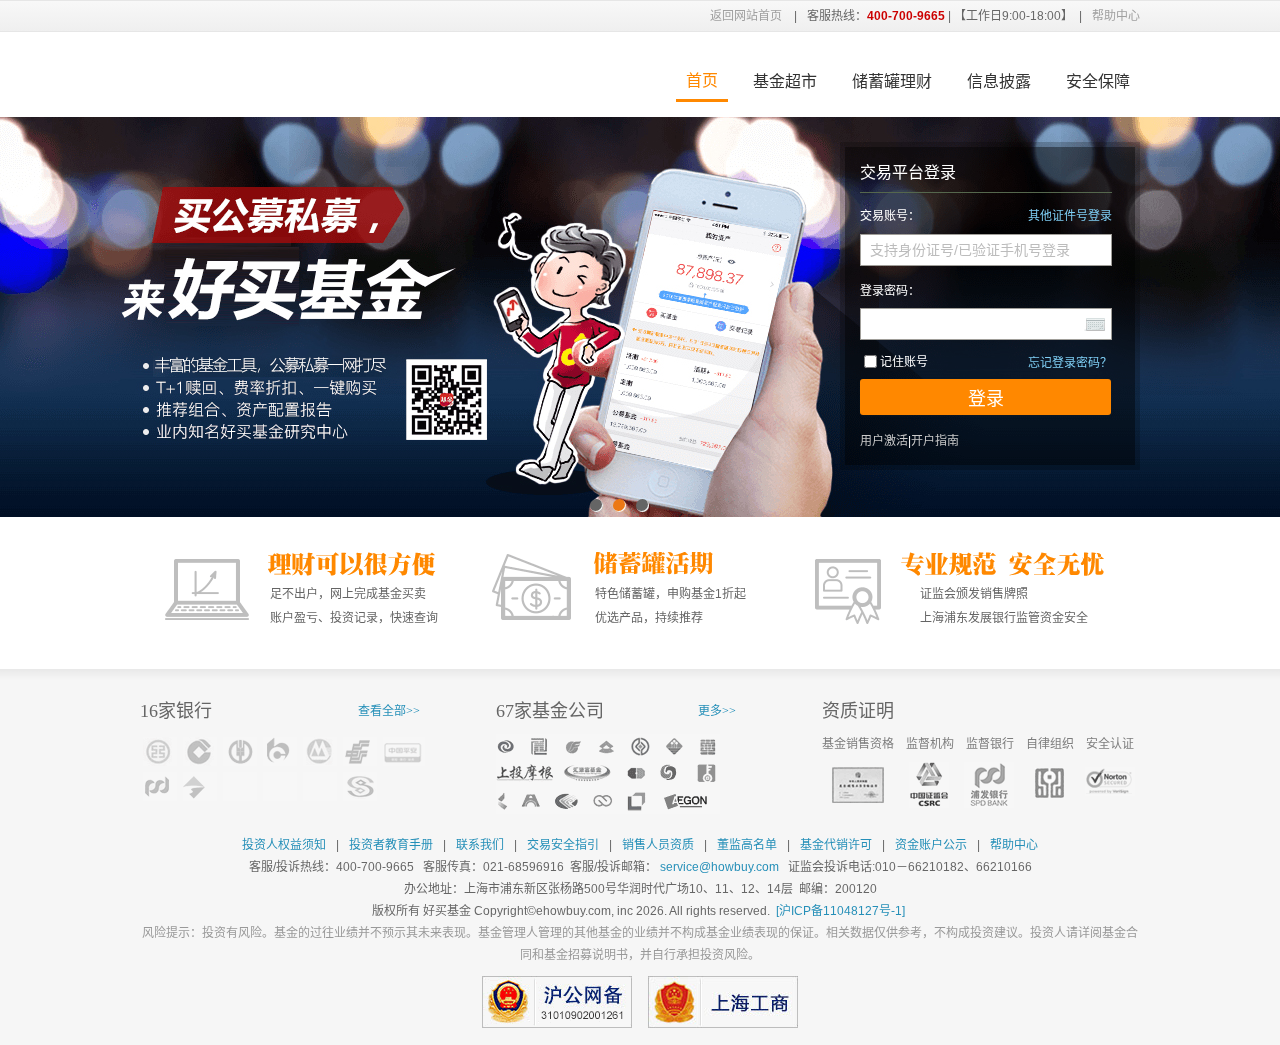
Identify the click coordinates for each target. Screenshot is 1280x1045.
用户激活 (884, 441)
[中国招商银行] (320, 751)
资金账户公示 (931, 845)
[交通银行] (280, 751)
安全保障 (1098, 81)
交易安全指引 (563, 845)
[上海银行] (200, 786)
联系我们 (480, 845)
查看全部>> (389, 711)
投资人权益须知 (284, 845)
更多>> (717, 711)
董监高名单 (747, 845)
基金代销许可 (836, 845)
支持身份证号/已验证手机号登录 (970, 250)
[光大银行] (320, 786)
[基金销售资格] (858, 785)
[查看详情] (608, 774)
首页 (702, 80)
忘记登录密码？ (1070, 363)
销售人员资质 (658, 845)
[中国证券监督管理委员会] (929, 785)
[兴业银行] (280, 786)
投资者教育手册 (391, 845)
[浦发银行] (160, 786)
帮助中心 (1116, 16)
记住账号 (904, 362)
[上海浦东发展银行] (989, 785)
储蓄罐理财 (892, 81)
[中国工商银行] (160, 751)
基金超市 (785, 81)
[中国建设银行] (200, 751)
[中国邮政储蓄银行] (360, 751)
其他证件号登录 (1070, 216)
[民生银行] (360, 786)
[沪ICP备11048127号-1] (840, 911)
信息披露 (999, 81)
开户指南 (935, 441)
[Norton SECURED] (1110, 781)
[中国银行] (240, 786)
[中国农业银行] (240, 751)
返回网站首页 (746, 16)
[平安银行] (404, 751)
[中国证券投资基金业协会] (1049, 783)
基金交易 (295, 74)
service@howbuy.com (719, 867)
